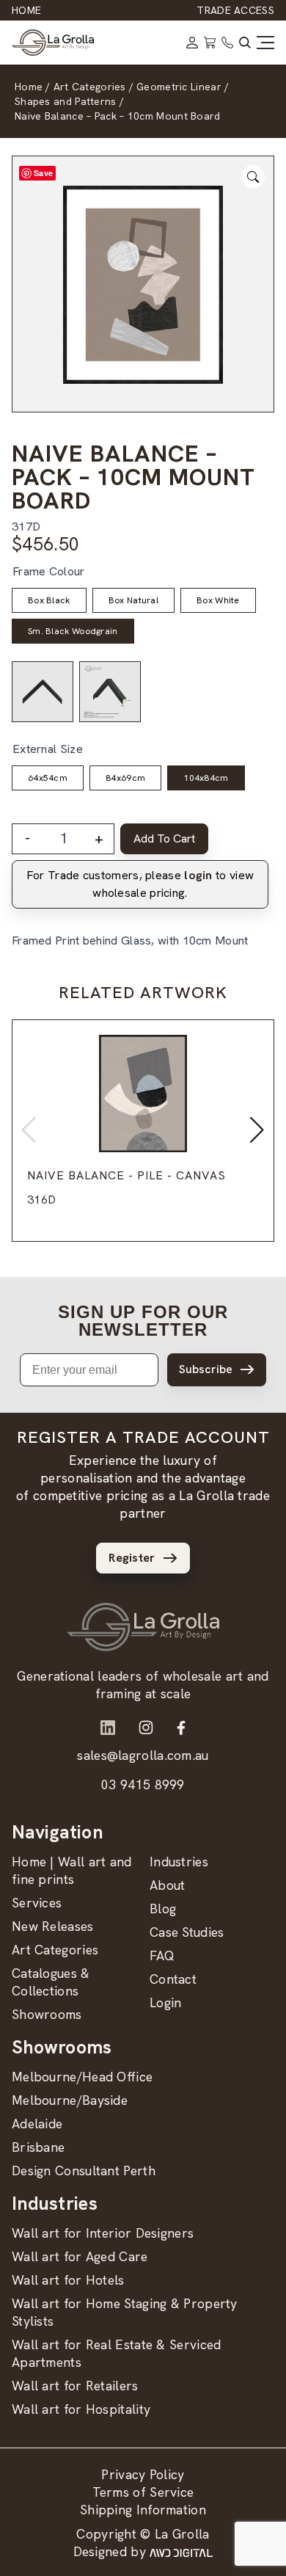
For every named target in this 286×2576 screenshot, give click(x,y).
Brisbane (38, 2147)
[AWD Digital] (181, 2552)
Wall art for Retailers (75, 2386)
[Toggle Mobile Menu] (265, 43)
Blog (163, 1909)
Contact (173, 1979)
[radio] (49, 600)
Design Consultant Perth (84, 2171)
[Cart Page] (210, 43)
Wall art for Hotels (68, 2280)
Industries (179, 1862)
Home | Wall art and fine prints (72, 1870)
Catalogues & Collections (51, 1982)
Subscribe (206, 1369)
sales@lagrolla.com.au (143, 1755)
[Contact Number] (227, 43)
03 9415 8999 (143, 1784)
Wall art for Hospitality (81, 2409)
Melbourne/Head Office (82, 2077)
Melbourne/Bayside (70, 2100)
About (168, 1885)
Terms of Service (143, 2492)
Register (132, 1558)
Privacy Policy (143, 2474)
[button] (257, 1130)
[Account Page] (192, 43)
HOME (26, 10)
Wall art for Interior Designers (103, 2233)
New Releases (53, 1926)
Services (37, 1903)
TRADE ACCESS (235, 10)
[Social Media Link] (108, 1728)
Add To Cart (164, 838)
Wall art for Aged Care (80, 2256)
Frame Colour (49, 571)
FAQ (162, 1955)
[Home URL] (143, 1627)
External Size (48, 749)
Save (43, 173)
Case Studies (187, 1932)
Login (166, 2002)
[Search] (245, 43)
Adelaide (37, 2124)
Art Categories (55, 1950)
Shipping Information (143, 2510)
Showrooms (47, 2014)
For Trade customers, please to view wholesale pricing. (140, 884)
